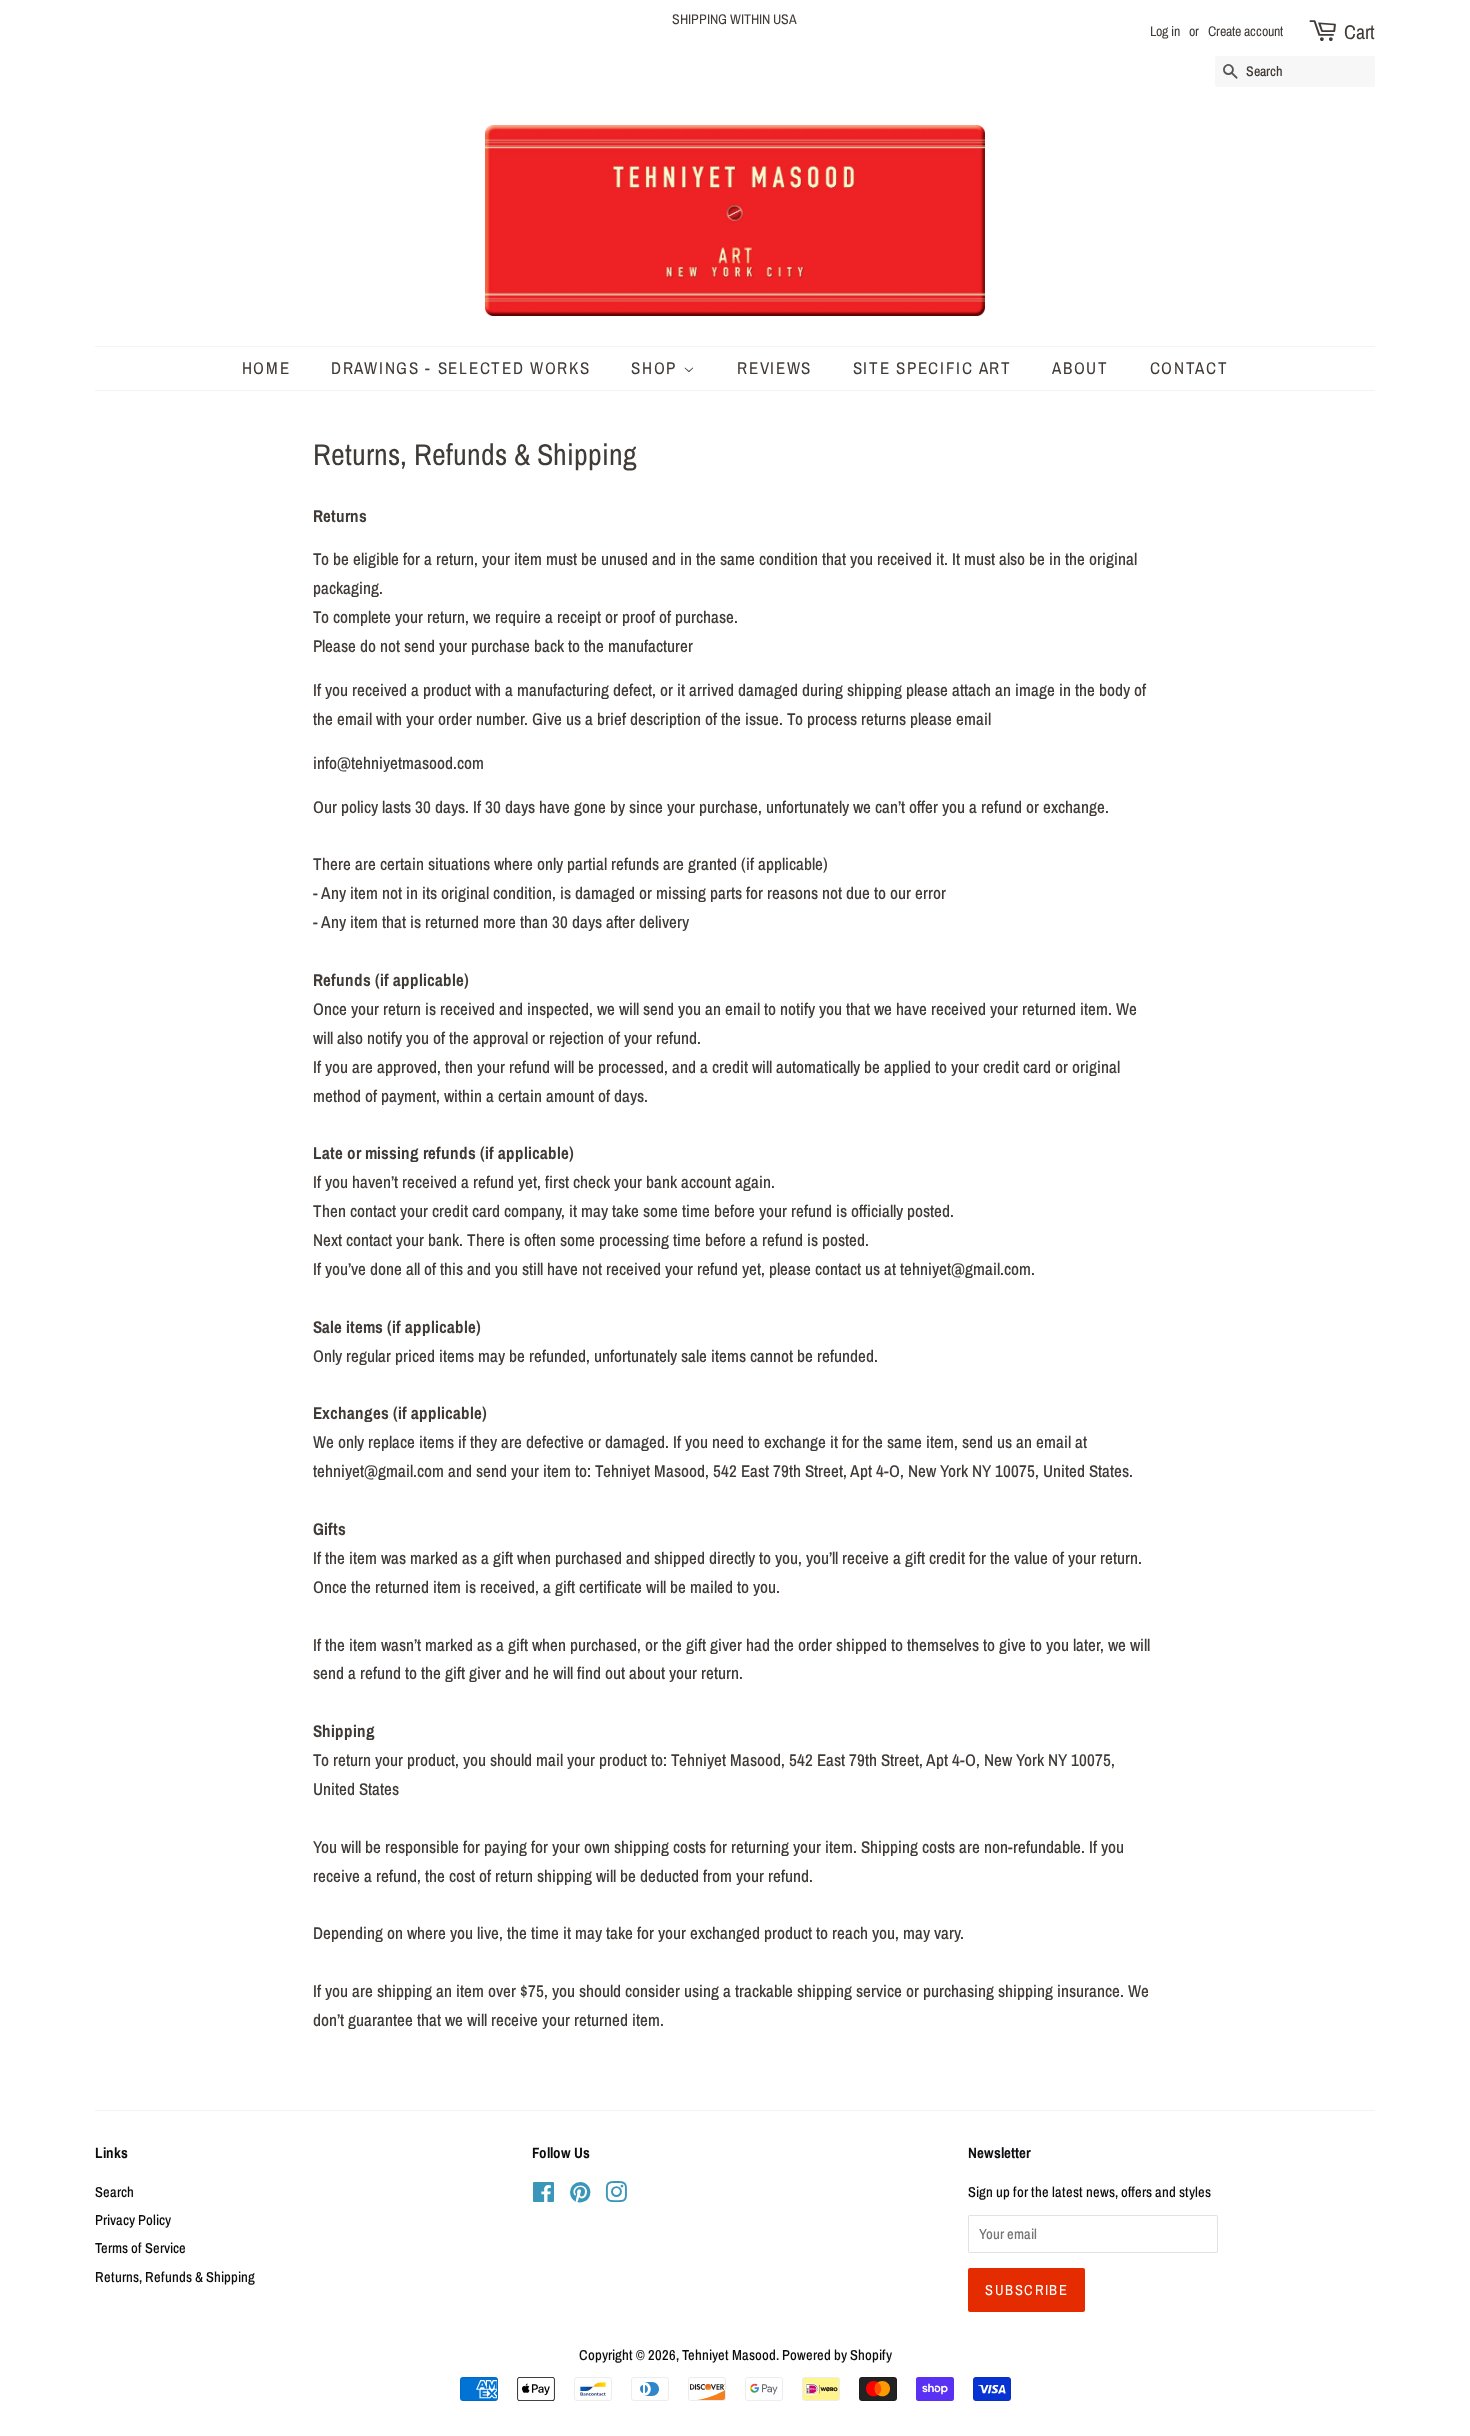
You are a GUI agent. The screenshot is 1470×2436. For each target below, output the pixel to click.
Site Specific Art (932, 367)
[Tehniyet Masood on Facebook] (543, 2196)
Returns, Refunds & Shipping (175, 2277)
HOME (266, 367)
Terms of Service (140, 2248)
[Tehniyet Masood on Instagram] (616, 2196)
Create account (1245, 31)
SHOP (657, 367)
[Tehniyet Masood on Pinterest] (580, 2196)
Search (114, 2192)
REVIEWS (774, 367)
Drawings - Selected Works (461, 367)
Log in (1165, 31)
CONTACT (1189, 367)
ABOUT (1080, 367)
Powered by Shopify (837, 2355)
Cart (1359, 31)
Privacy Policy (133, 2220)
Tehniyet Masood (729, 2355)
